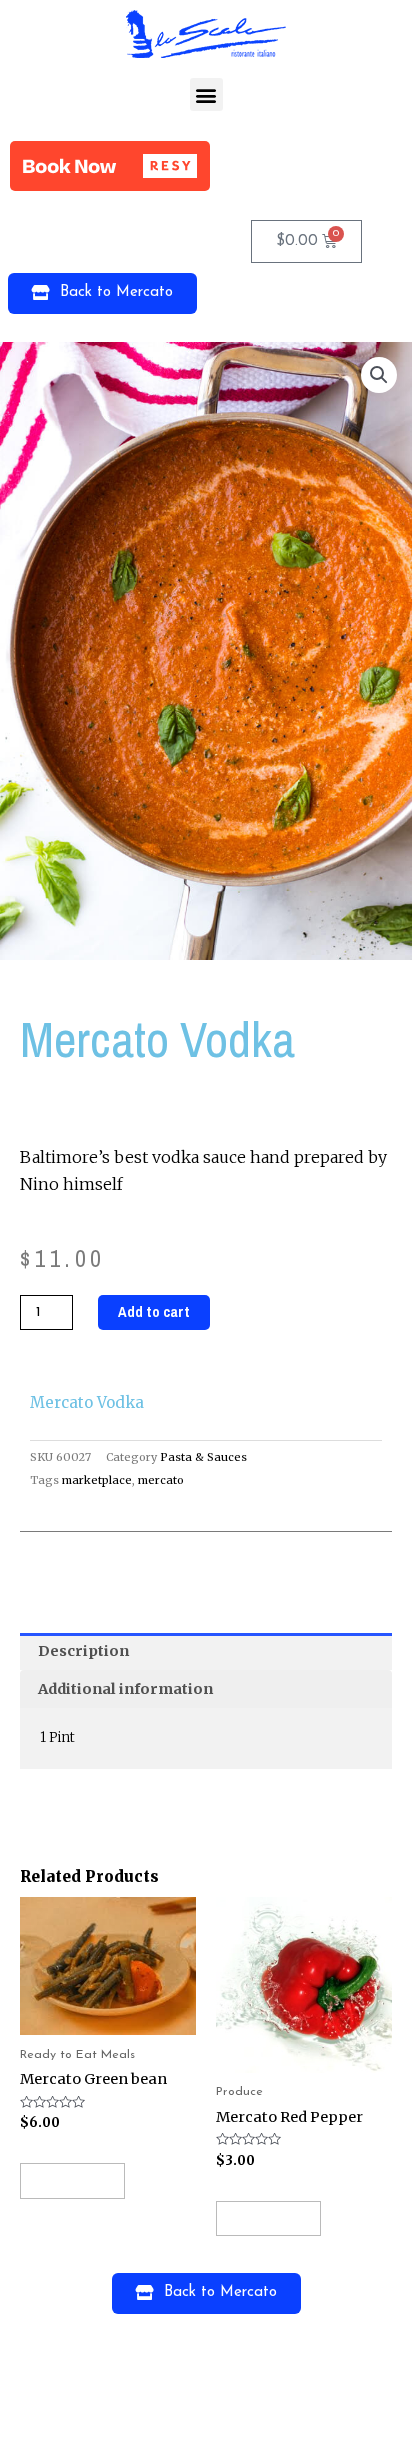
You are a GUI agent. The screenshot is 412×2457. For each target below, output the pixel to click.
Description (83, 1651)
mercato (161, 1480)
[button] (206, 94)
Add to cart (154, 1312)
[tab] (206, 1652)
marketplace (97, 1480)
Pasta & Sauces (203, 1457)
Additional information (125, 1689)
